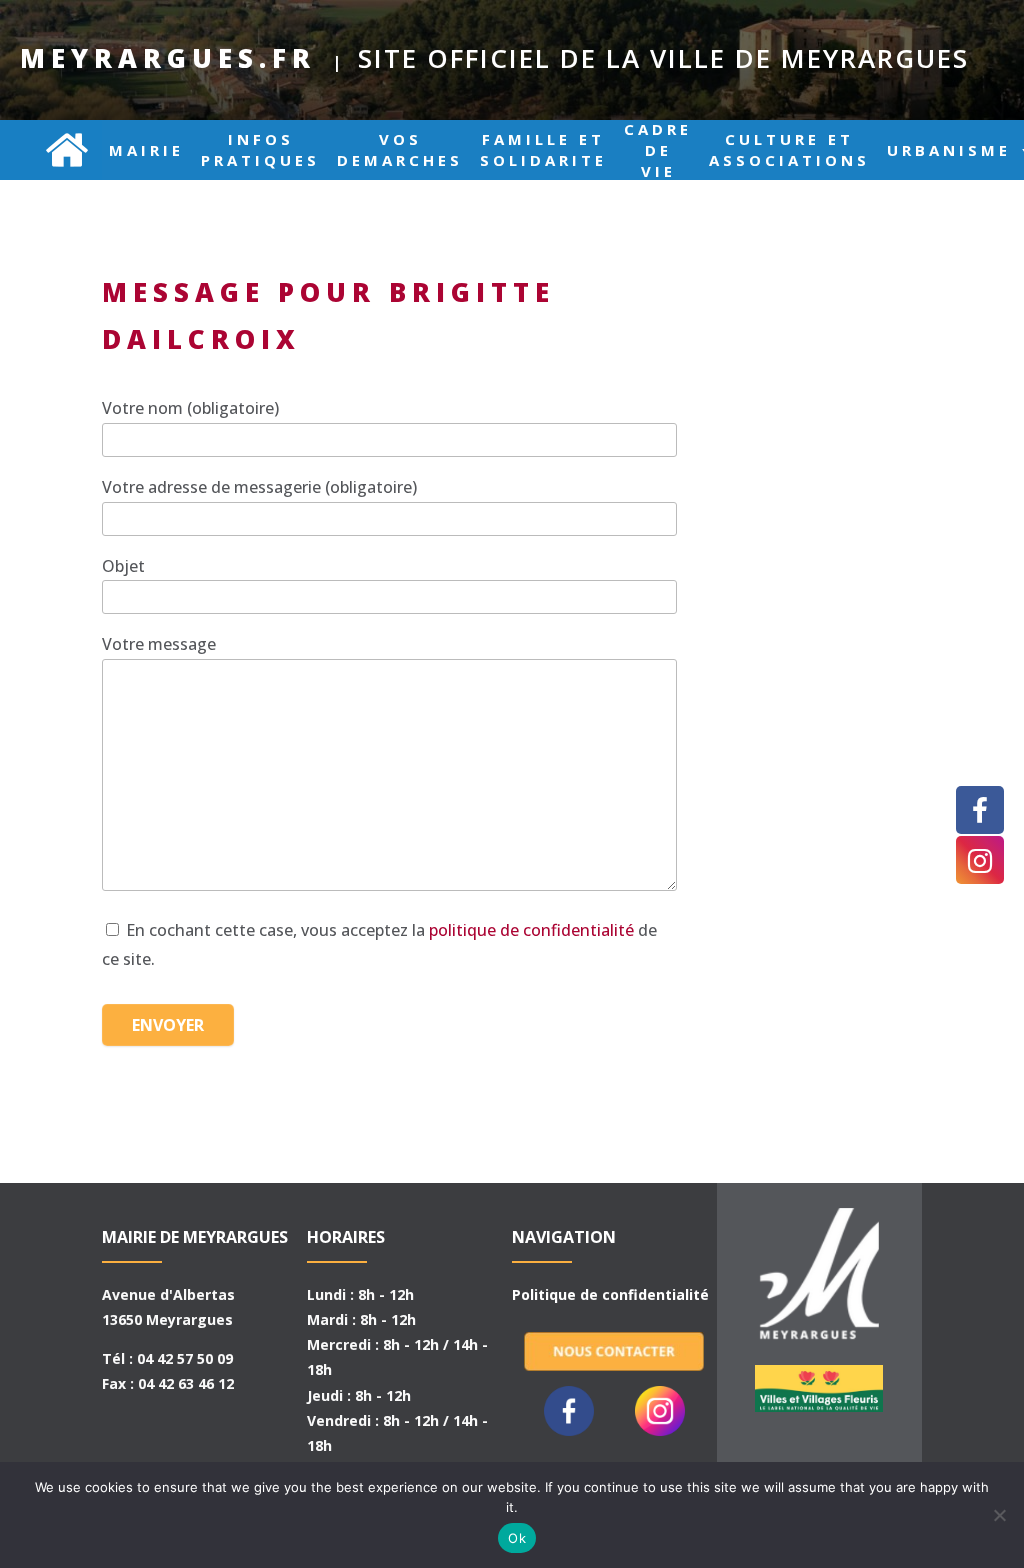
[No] (999, 1515)
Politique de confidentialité (610, 1294)
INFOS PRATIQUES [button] (260, 150)
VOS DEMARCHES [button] (400, 150)
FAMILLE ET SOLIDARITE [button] (543, 150)
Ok (517, 1538)
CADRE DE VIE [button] (658, 150)
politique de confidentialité (531, 930)
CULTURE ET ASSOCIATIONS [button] (789, 150)
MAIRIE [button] (146, 150)
